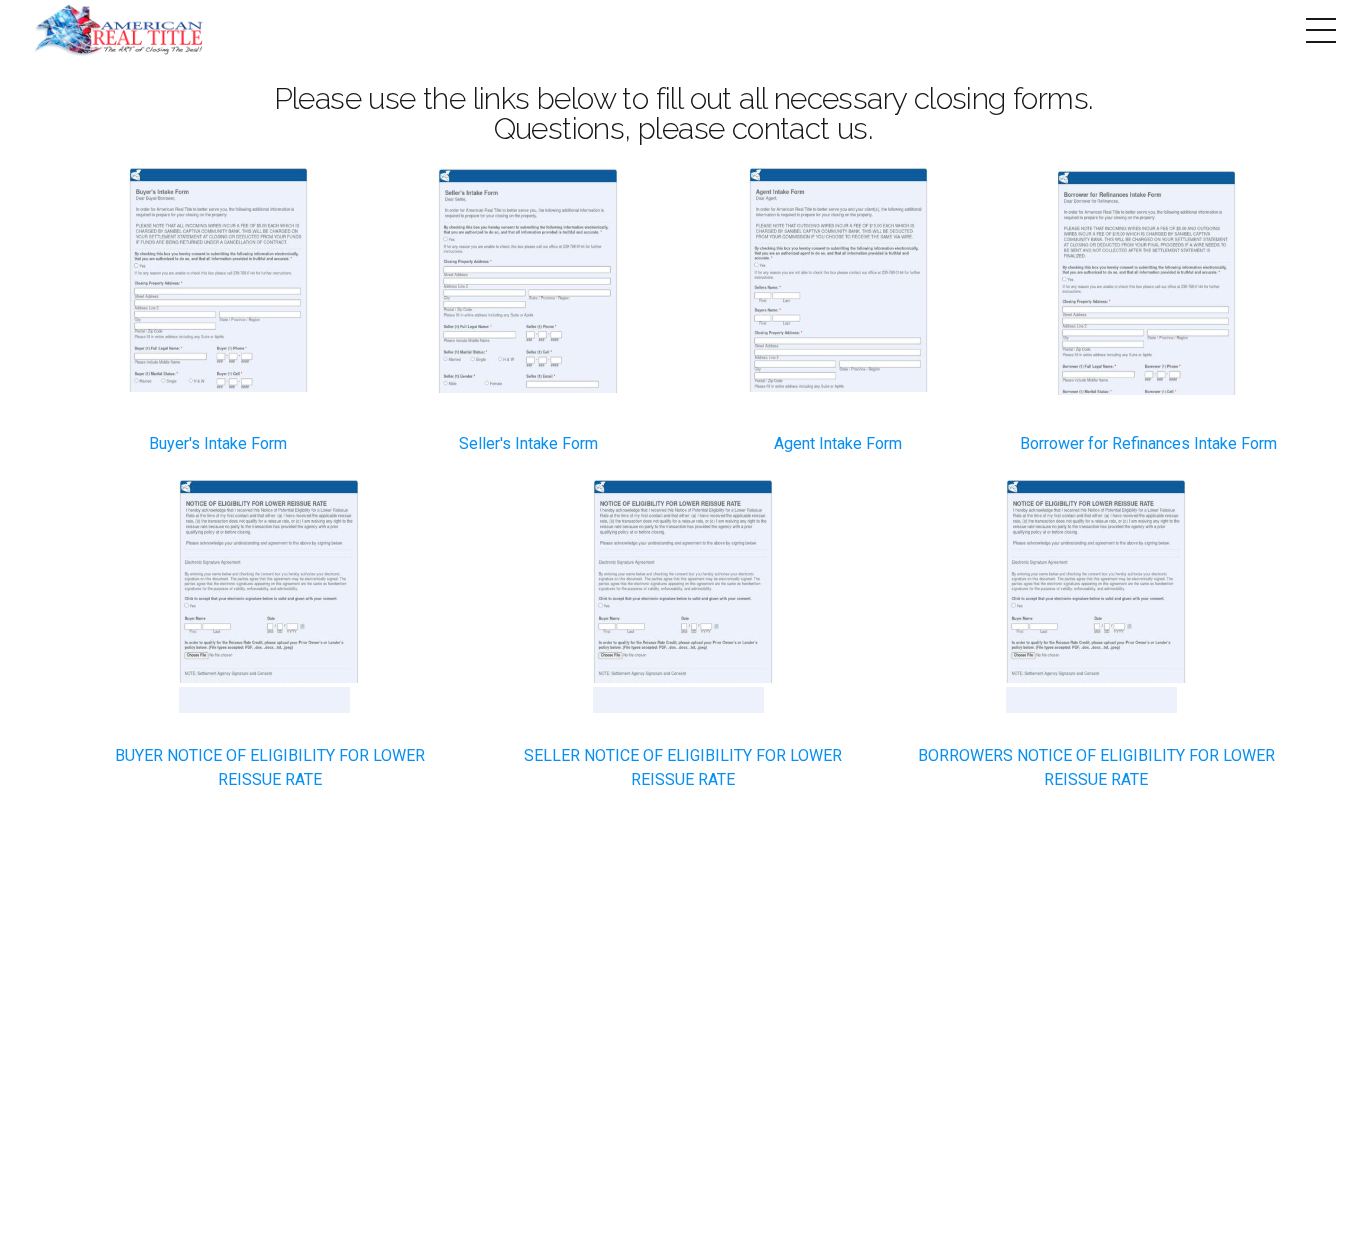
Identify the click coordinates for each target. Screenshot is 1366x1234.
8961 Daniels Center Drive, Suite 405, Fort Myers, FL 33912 (683, 1121)
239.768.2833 (812, 1089)
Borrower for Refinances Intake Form (1148, 443)
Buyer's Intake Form (218, 443)
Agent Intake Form (838, 443)
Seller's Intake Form (528, 443)
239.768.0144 (623, 1089)
